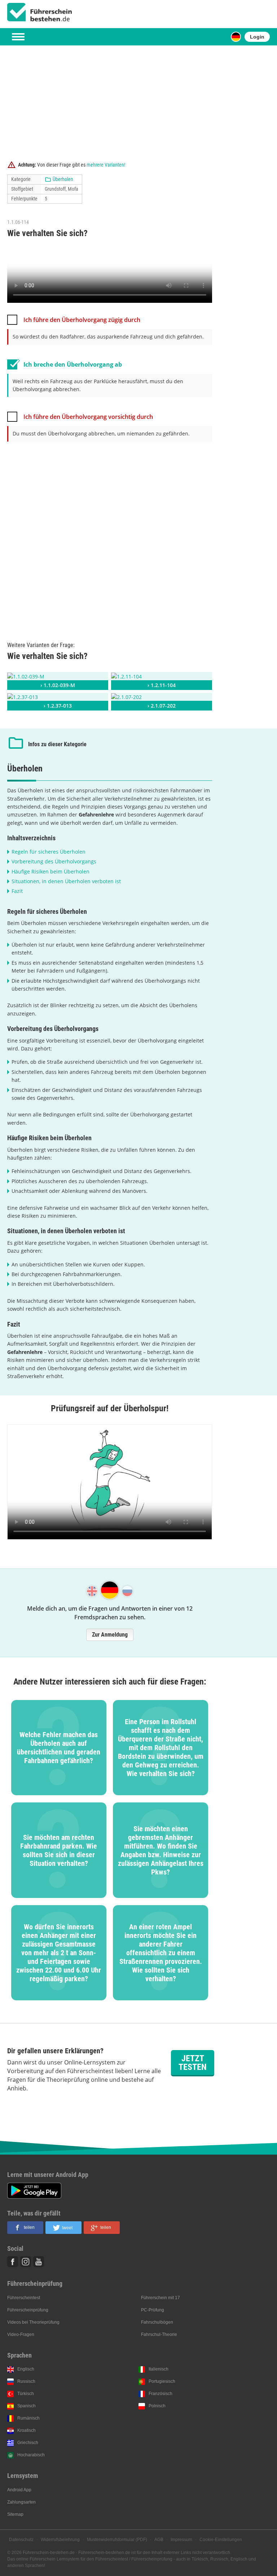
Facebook (13, 2262)
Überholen (63, 179)
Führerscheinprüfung (28, 2310)
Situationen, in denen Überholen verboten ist (66, 881)
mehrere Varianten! (106, 165)
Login (257, 37)
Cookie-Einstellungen (221, 2540)
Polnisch (157, 2406)
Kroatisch (27, 2430)
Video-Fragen (21, 2334)
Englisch (26, 2369)
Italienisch (159, 2369)
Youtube (39, 2262)
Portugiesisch (162, 2381)
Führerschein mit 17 (161, 2298)
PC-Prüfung (153, 2310)
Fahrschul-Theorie (159, 2334)
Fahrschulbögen (157, 2322)
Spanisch (27, 2406)
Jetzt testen (193, 2063)
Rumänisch (28, 2418)
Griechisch (28, 2443)
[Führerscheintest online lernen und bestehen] (40, 12)
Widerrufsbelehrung (60, 2540)
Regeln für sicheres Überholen (49, 852)
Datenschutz (21, 2540)
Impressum (181, 2540)
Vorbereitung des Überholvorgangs (54, 861)
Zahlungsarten (21, 2502)
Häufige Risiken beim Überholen (50, 871)
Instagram (26, 2262)
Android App (19, 2490)
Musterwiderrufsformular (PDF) (117, 2540)
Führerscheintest (24, 2298)
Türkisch (26, 2394)
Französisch (161, 2394)
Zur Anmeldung (110, 1635)
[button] (25, 2228)
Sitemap (15, 2514)
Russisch (26, 2381)
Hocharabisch (31, 2455)
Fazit (17, 891)
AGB (159, 2540)
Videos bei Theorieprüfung (33, 2322)
